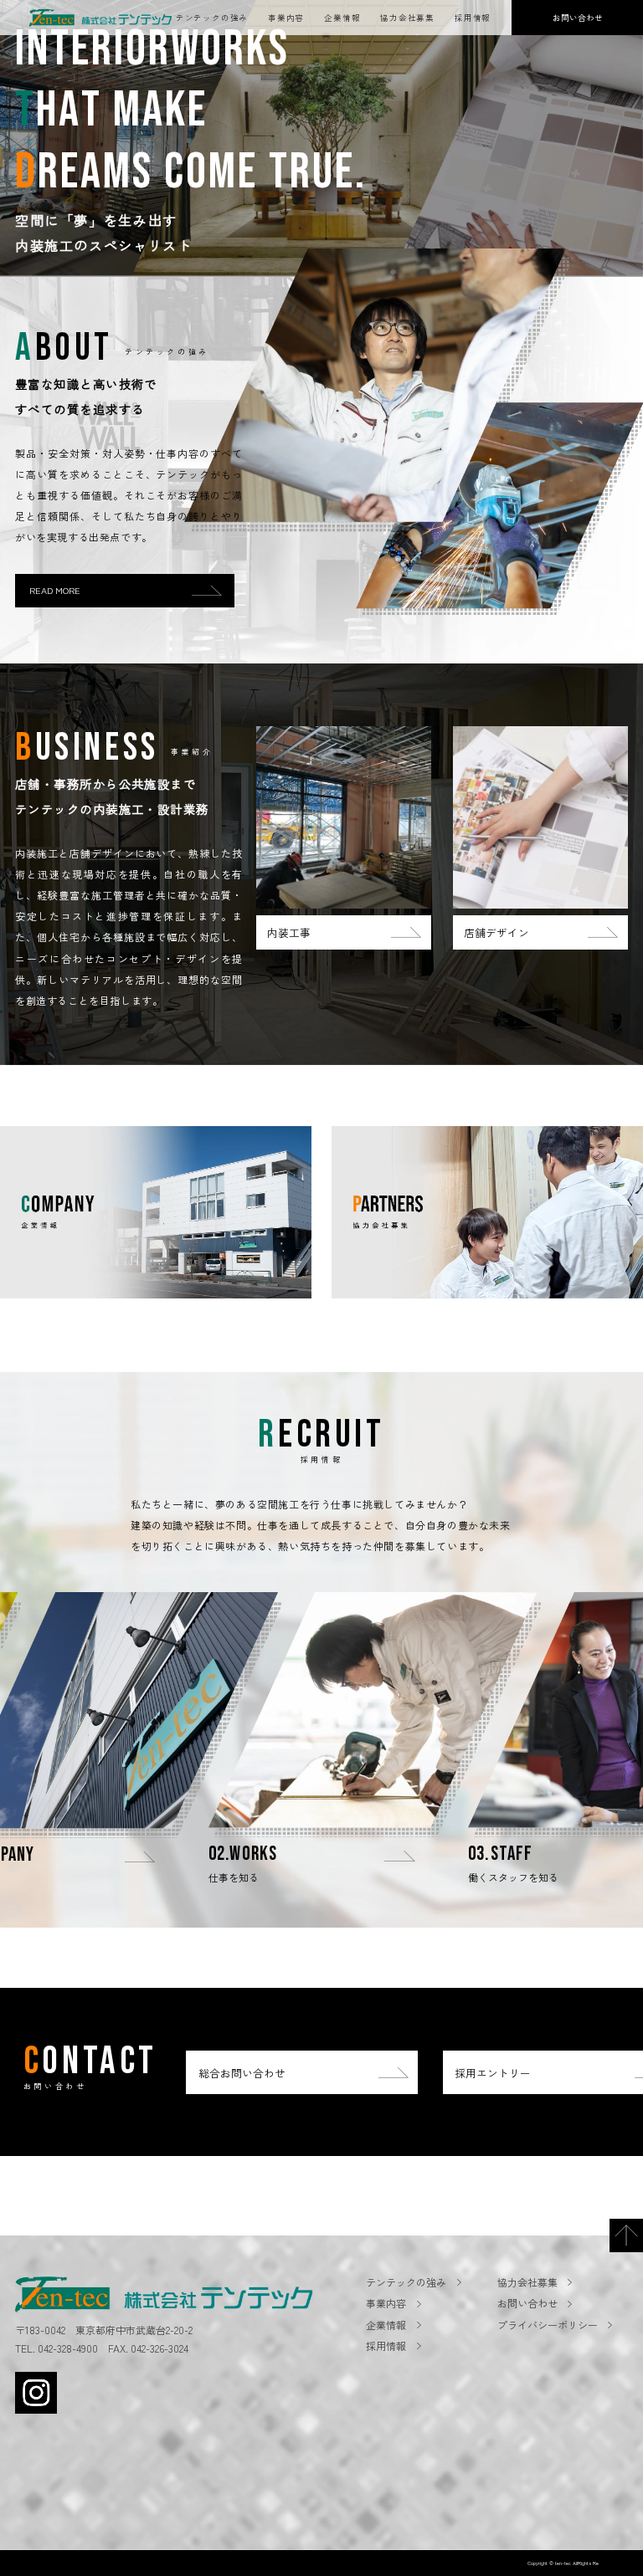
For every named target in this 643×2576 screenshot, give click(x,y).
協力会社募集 (407, 18)
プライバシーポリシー (548, 2325)
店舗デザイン (496, 932)
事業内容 (286, 18)
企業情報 (342, 18)
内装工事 (289, 932)
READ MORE (55, 590)
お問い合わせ (527, 2303)
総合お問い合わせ (242, 2073)
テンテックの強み (212, 18)
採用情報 (473, 18)
